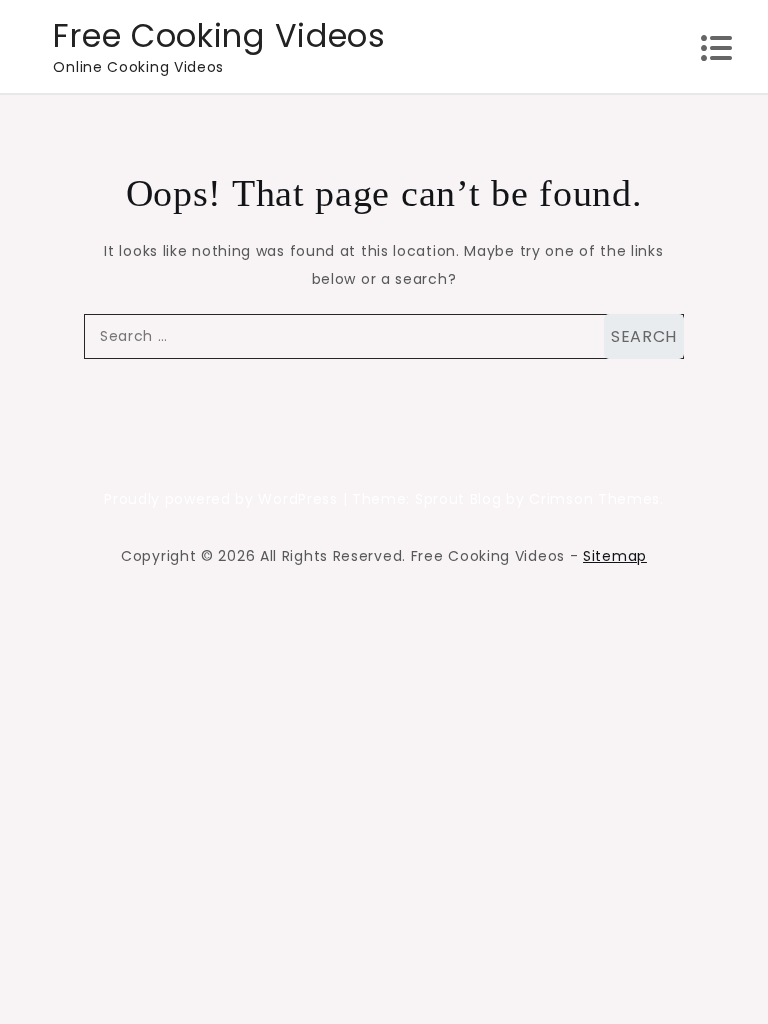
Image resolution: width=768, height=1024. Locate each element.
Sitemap (615, 556)
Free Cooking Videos (219, 35)
